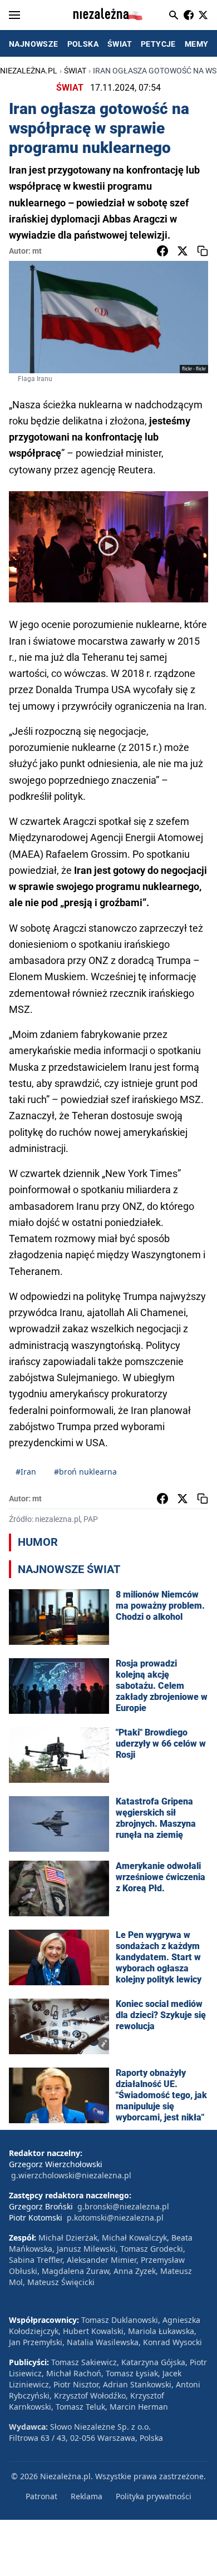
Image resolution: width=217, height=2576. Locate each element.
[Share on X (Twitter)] (183, 251)
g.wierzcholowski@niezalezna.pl (71, 2175)
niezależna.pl (29, 71)
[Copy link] (203, 251)
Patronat (41, 2496)
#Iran (26, 1472)
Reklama (87, 2496)
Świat (75, 71)
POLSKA (83, 44)
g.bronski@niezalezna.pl (123, 2206)
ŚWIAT (120, 44)
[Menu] (14, 15)
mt (37, 251)
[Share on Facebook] (162, 251)
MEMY (197, 44)
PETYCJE (158, 44)
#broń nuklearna (85, 1472)
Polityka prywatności (154, 2496)
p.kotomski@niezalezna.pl (115, 2217)
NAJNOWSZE (34, 44)
